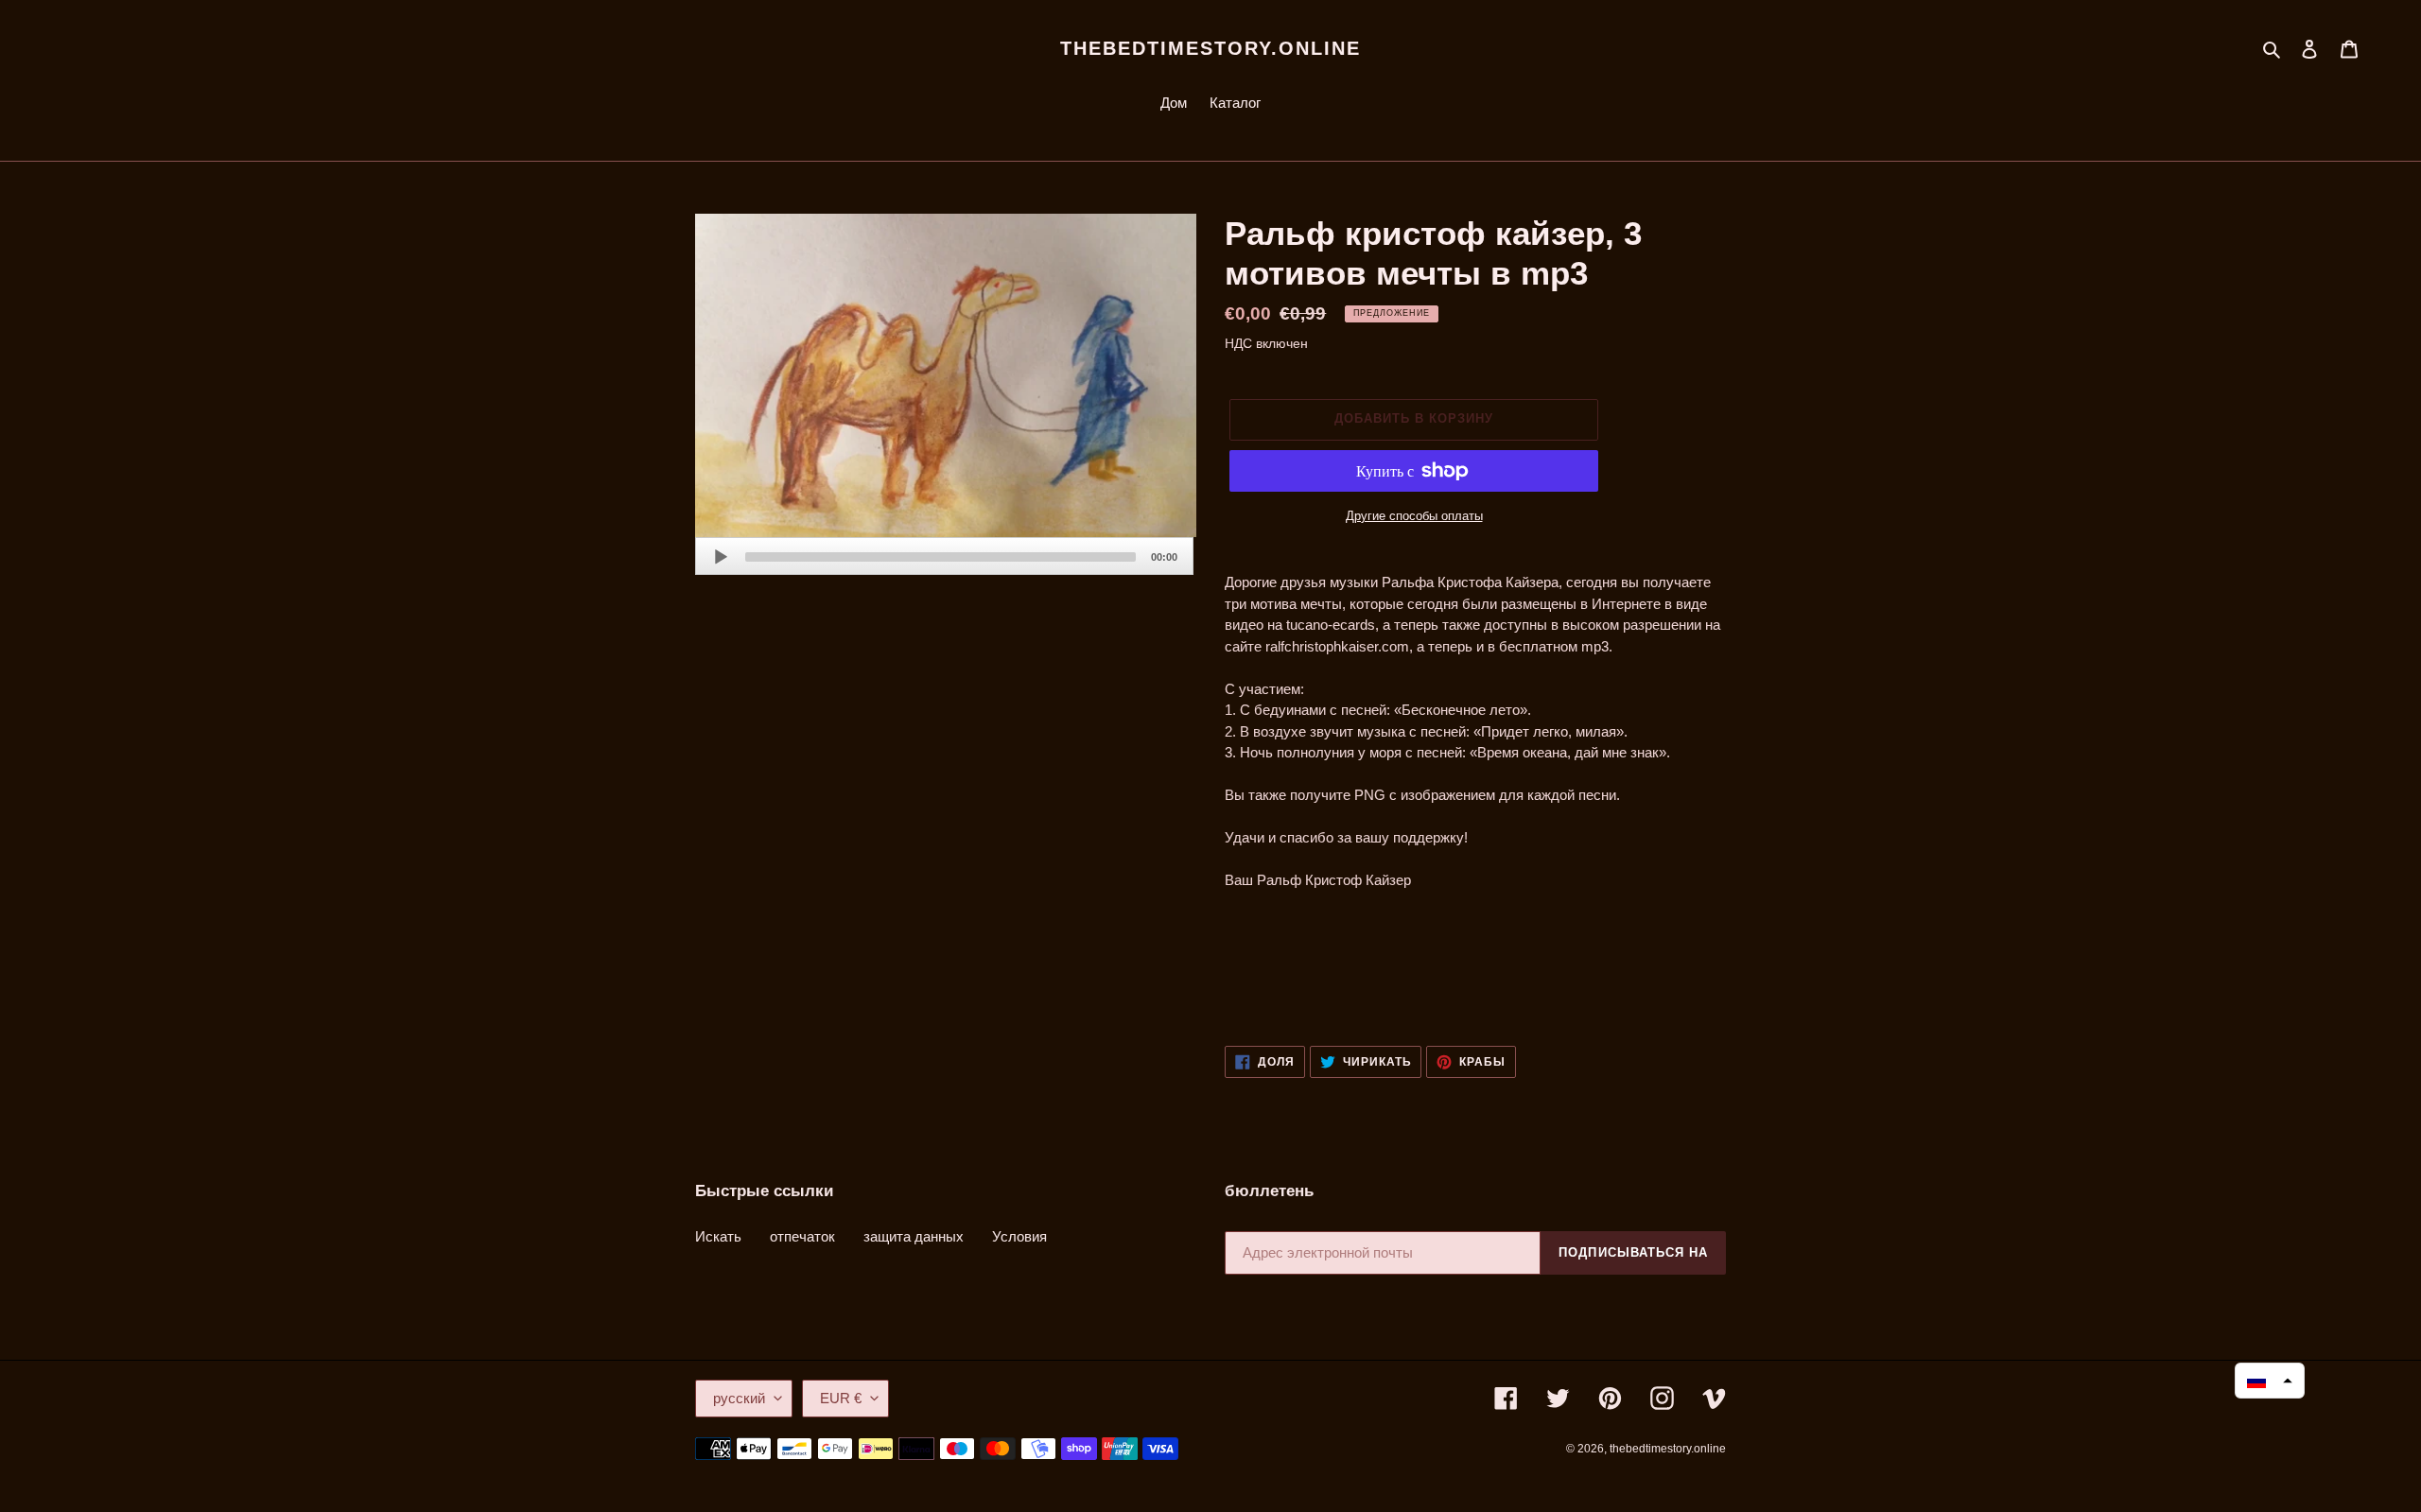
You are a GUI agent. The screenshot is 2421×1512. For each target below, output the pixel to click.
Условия (1019, 1236)
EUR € (841, 1398)
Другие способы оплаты (1414, 516)
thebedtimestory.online (1210, 48)
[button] (2270, 1381)
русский (739, 1398)
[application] (944, 556)
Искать (718, 1236)
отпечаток (802, 1236)
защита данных (914, 1236)
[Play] (721, 557)
